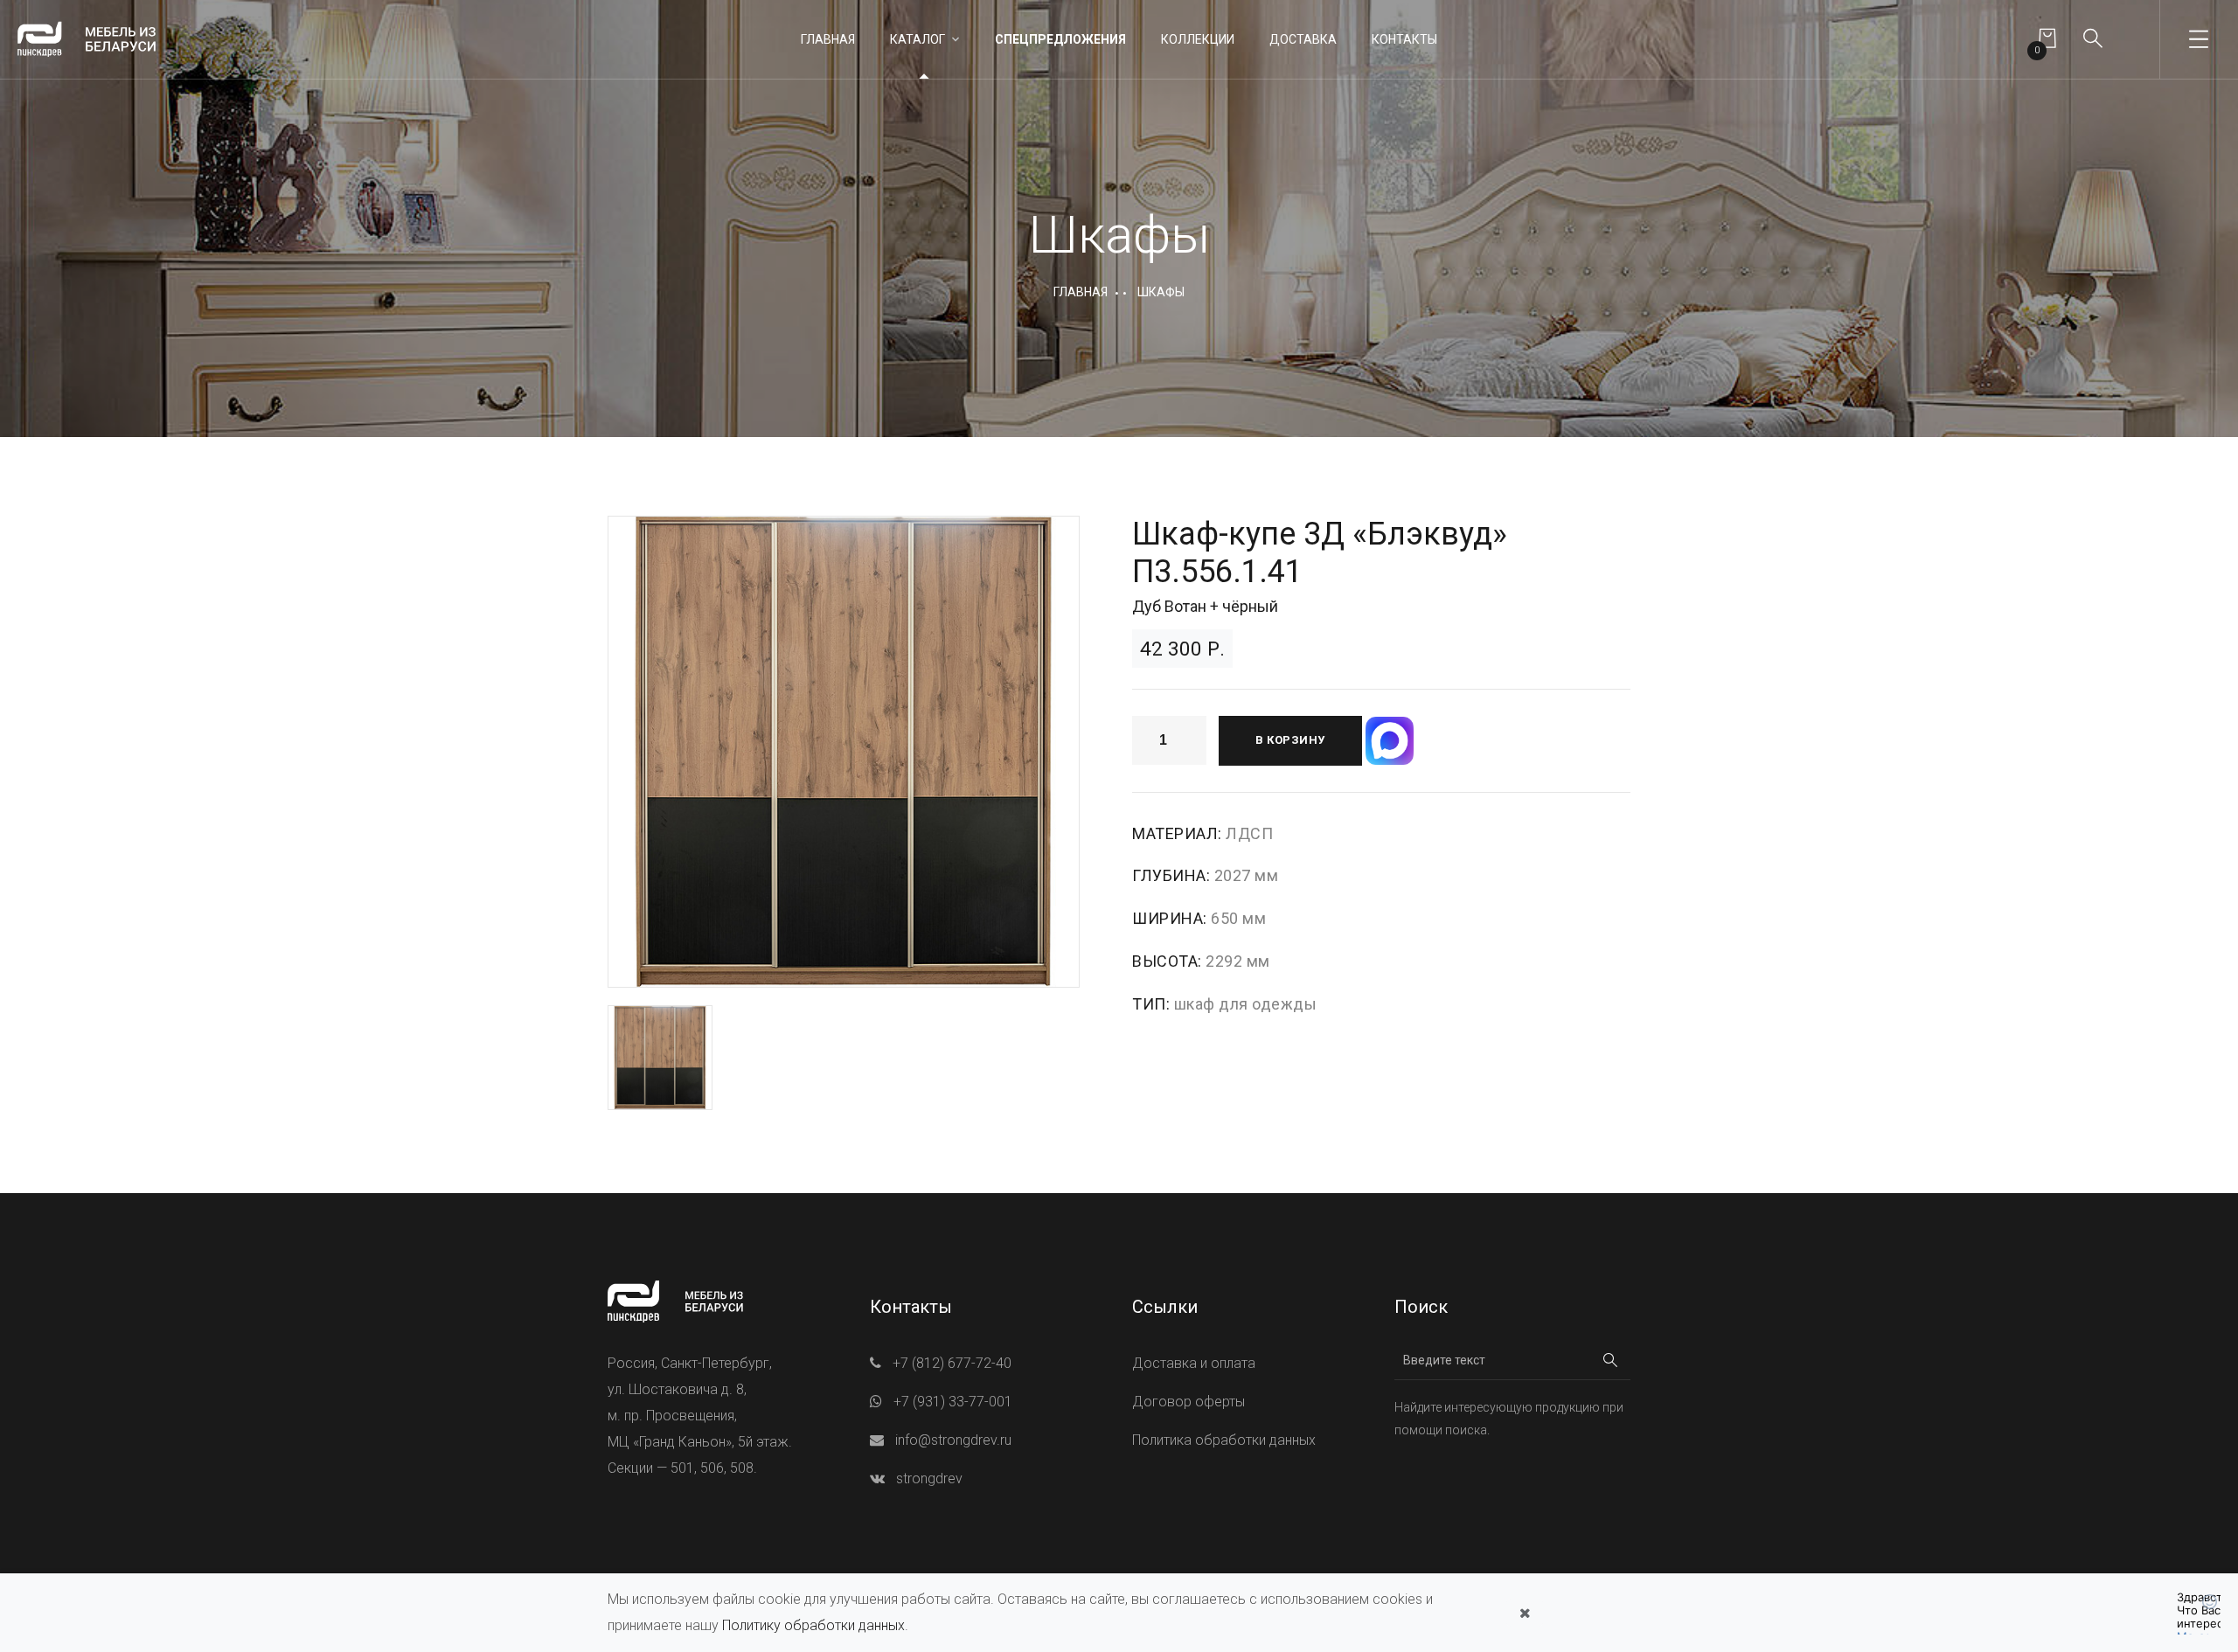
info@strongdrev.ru (953, 1440)
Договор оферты (1189, 1402)
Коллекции (1198, 39)
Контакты (1404, 39)
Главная (828, 39)
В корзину (1290, 740)
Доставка (1303, 39)
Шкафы (1161, 292)
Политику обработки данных (813, 1625)
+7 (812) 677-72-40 (952, 1363)
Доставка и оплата (1194, 1363)
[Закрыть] (1525, 1613)
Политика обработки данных (1224, 1440)
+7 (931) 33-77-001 (953, 1402)
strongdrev (929, 1478)
